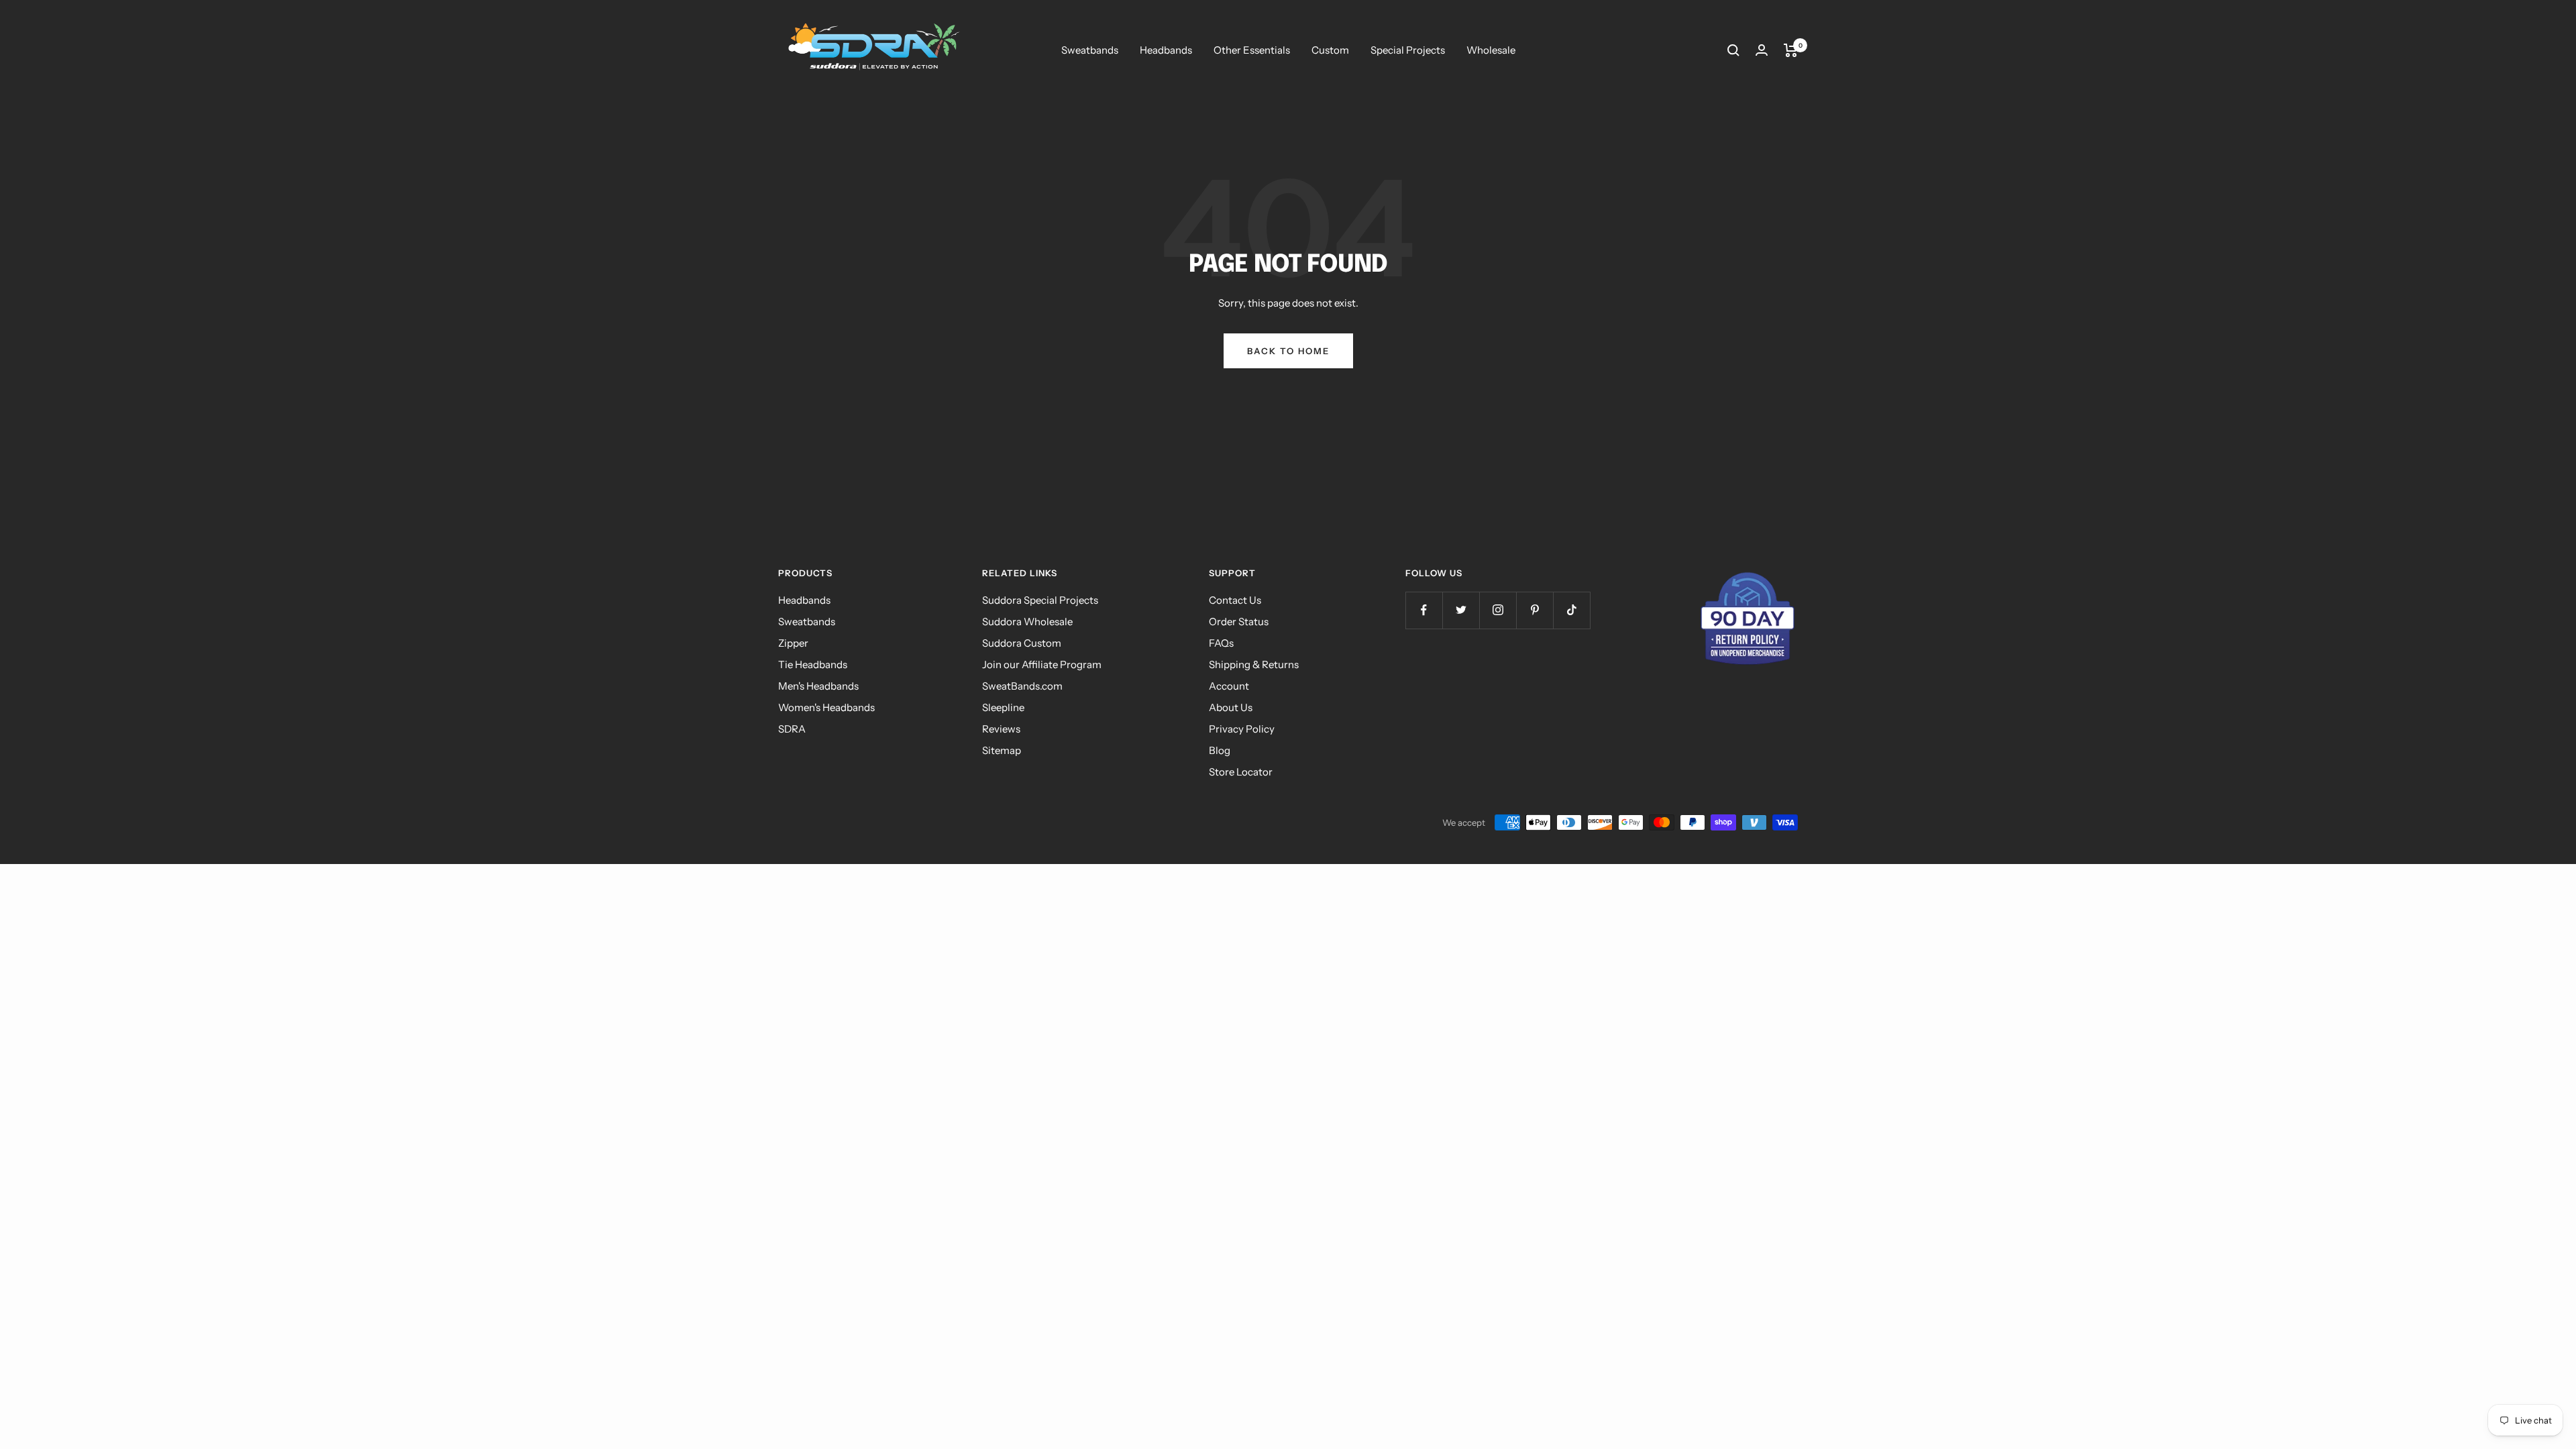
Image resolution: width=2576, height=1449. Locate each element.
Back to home (1288, 351)
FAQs (1221, 643)
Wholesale (1491, 50)
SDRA (792, 729)
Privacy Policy (1242, 729)
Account (1229, 686)
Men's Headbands (818, 686)
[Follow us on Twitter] (1461, 610)
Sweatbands (1090, 50)
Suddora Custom (1022, 643)
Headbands (1166, 50)
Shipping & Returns (1254, 664)
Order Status (1239, 622)
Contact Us (1235, 600)
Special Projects (1408, 50)
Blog (1220, 750)
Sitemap (1002, 750)
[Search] (1733, 50)
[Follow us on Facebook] (1424, 610)
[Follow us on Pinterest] (1535, 610)
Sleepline (1003, 707)
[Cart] (1791, 50)
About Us (1231, 707)
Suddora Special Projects (1040, 600)
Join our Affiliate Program (1042, 664)
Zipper (793, 643)
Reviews (1001, 729)
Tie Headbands (813, 664)
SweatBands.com (1022, 686)
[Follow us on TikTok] (1571, 610)
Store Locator (1241, 772)
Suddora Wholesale (1027, 622)
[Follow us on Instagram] (1498, 610)
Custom (1330, 50)
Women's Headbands (826, 707)
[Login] (1762, 50)
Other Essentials (1252, 50)
